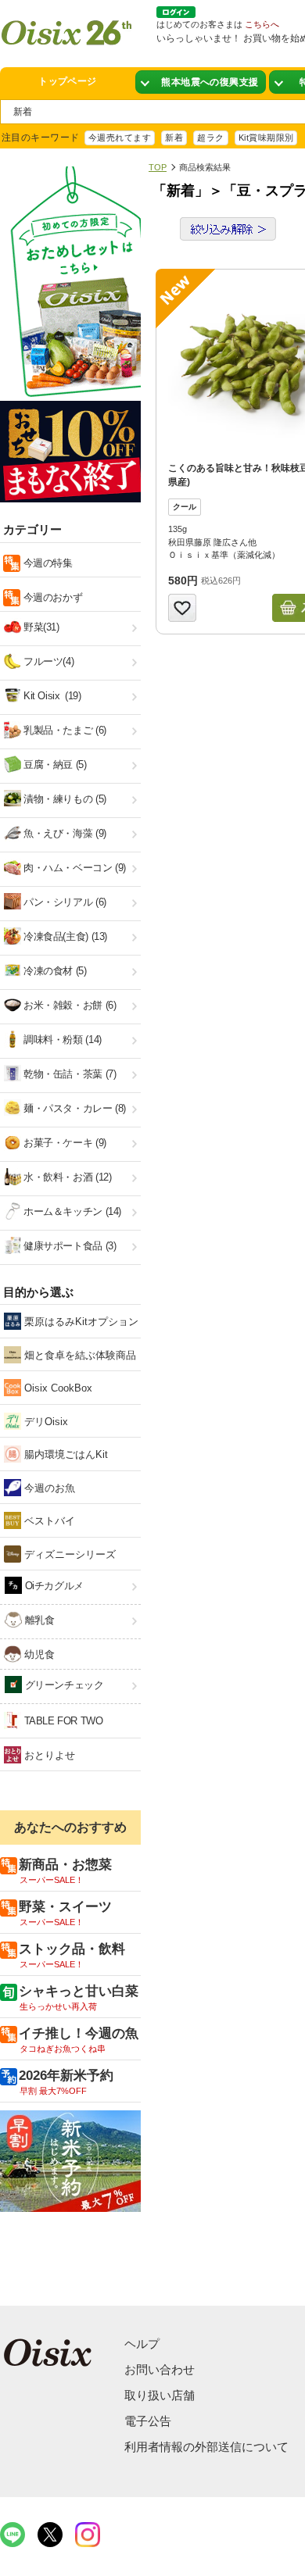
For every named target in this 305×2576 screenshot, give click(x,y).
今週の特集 (47, 563)
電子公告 (148, 2421)
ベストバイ (48, 1521)
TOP (158, 167)
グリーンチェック (63, 1685)
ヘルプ (142, 2344)
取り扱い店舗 (160, 2395)
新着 (174, 138)
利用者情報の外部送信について (206, 2447)
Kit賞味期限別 (266, 138)
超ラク (210, 138)
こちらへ (262, 24)
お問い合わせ (160, 2369)
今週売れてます (120, 138)
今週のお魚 (48, 1488)
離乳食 (38, 1620)
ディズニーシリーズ (68, 1554)
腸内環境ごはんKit (65, 1454)
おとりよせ (48, 1755)
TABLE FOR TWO (62, 1721)
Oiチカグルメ (53, 1586)
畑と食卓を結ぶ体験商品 (79, 1355)
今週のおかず (51, 597)
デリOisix (45, 1422)
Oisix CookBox (57, 1388)
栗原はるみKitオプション (80, 1322)
